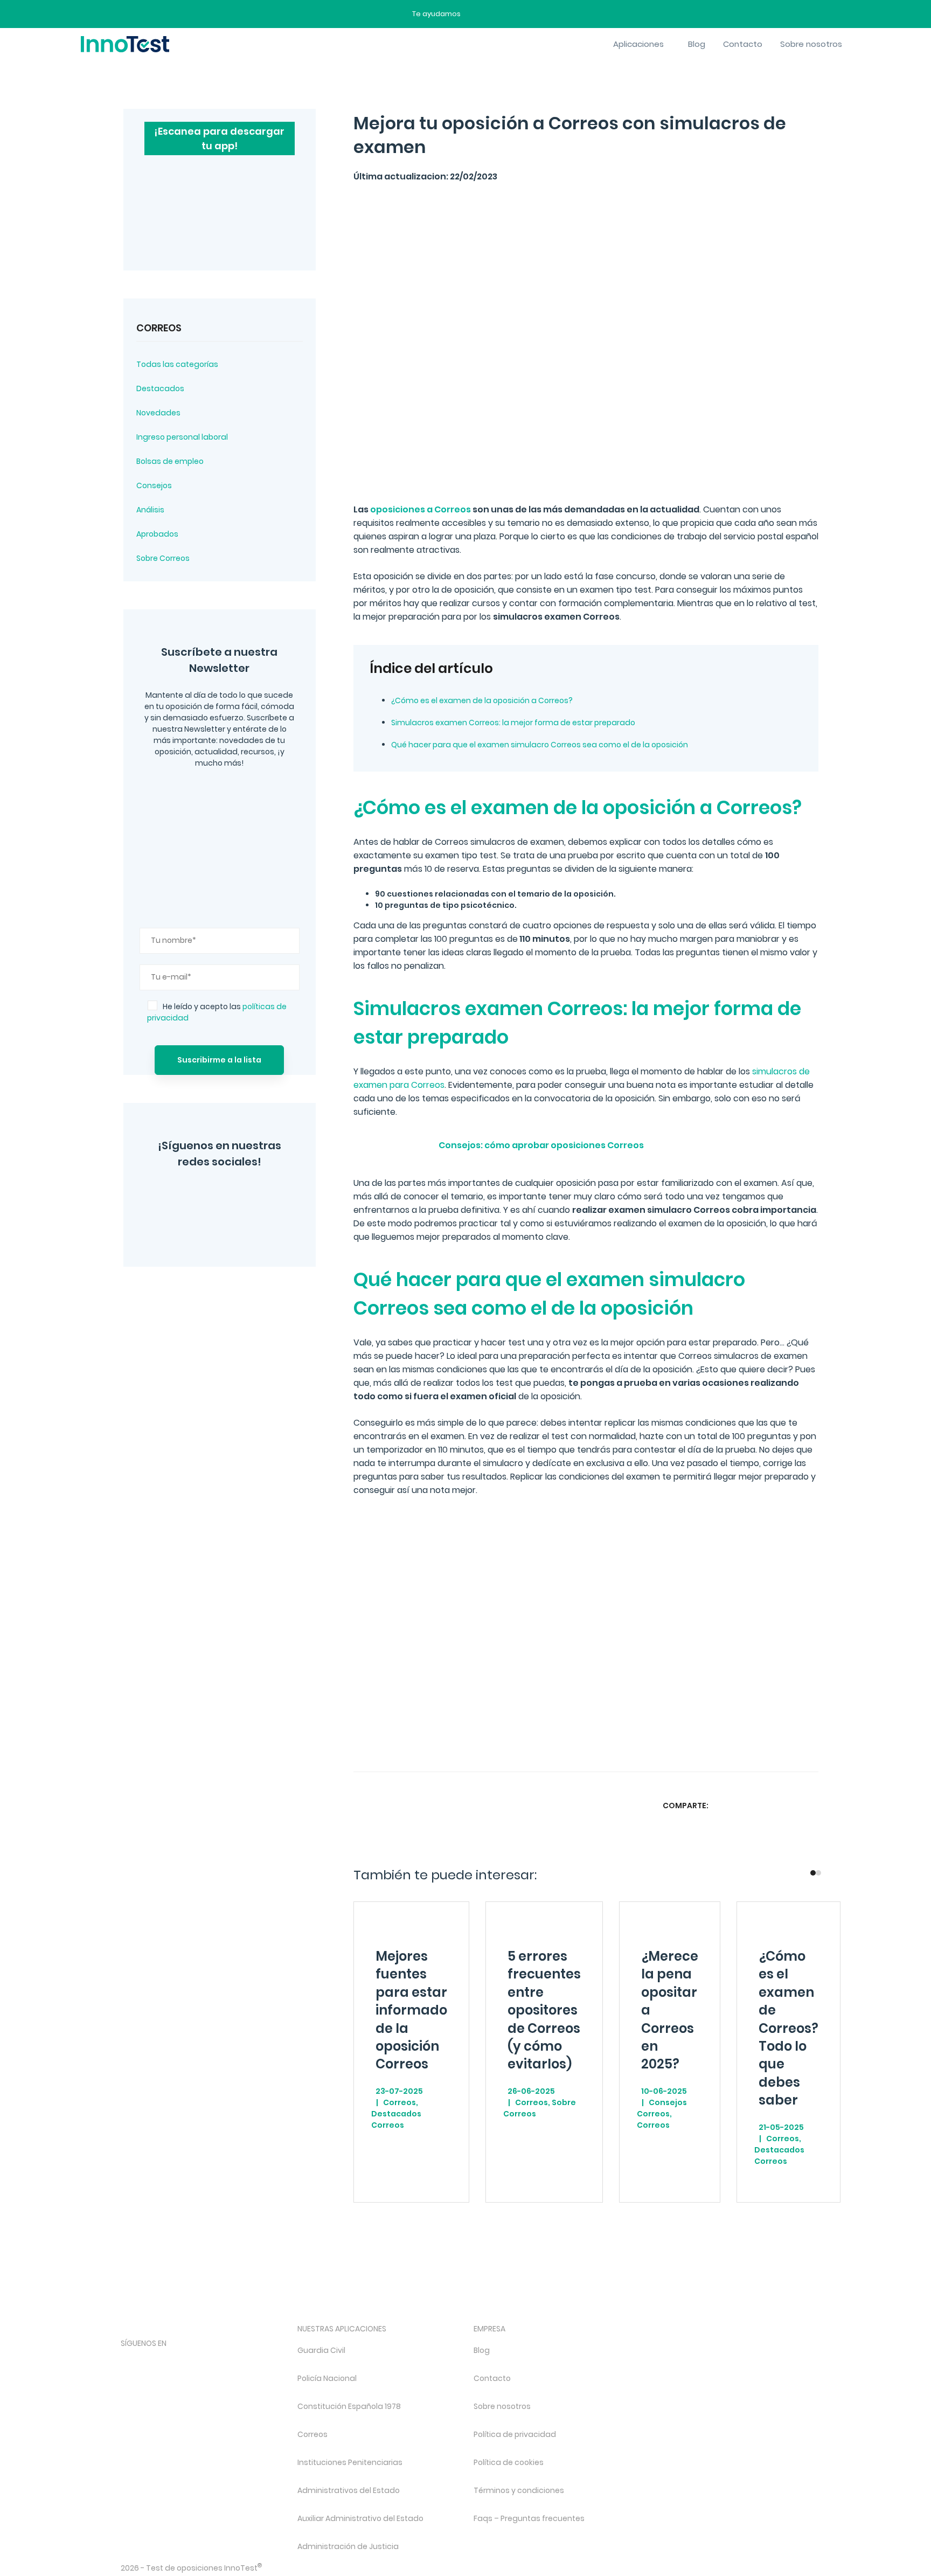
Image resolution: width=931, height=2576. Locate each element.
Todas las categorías (177, 364)
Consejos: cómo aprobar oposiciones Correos (541, 1145)
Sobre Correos (163, 558)
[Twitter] (220, 1197)
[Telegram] (239, 1227)
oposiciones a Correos (421, 509)
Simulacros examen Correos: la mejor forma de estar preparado (513, 723)
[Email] (809, 1805)
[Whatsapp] (767, 1805)
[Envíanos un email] (477, 14)
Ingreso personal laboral (182, 437)
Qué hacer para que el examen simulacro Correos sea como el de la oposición (540, 745)
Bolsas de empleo (170, 461)
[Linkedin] (788, 1805)
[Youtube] (241, 2362)
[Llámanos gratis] (496, 14)
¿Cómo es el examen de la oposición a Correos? (482, 700)
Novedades (158, 413)
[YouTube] (260, 1197)
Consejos (154, 485)
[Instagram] (180, 1197)
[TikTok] (213, 2362)
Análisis (150, 510)
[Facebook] (195, 1227)
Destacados (160, 388)
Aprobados (157, 534)
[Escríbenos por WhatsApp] (515, 14)
